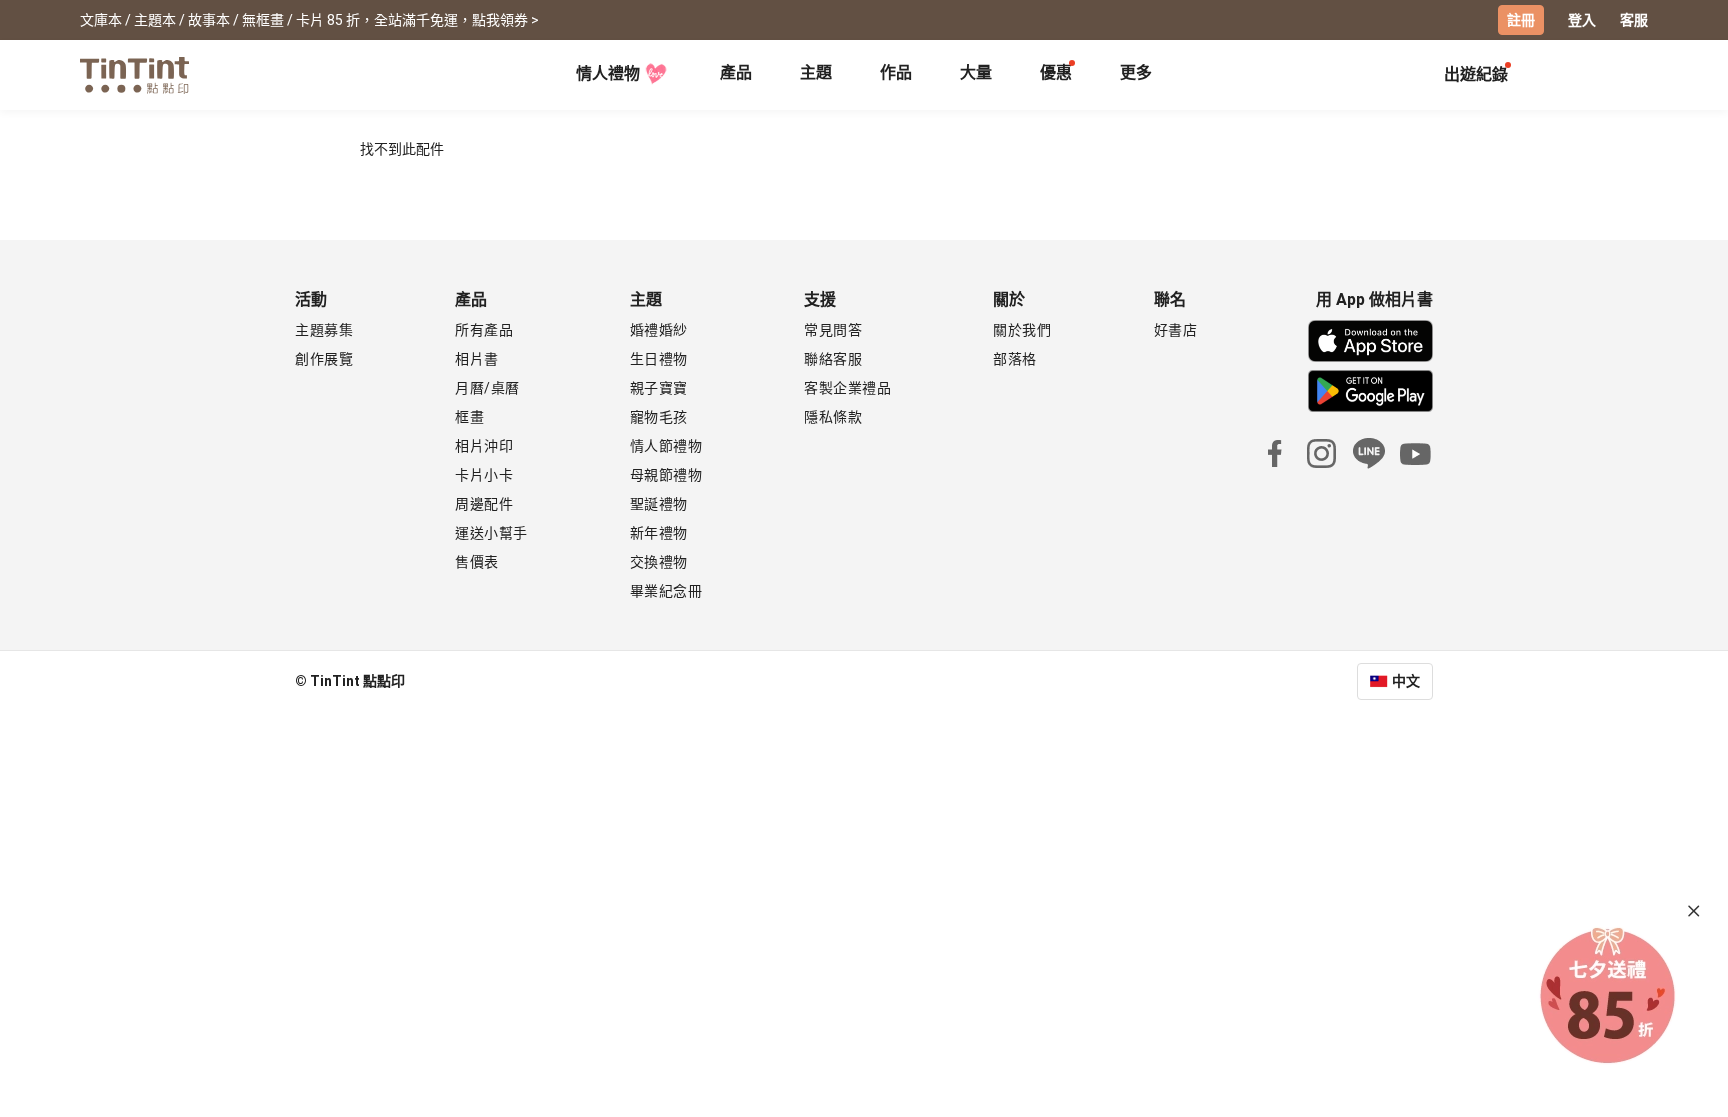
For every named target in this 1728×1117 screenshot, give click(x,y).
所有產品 (484, 330)
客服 (1634, 20)
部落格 (1015, 359)
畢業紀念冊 (666, 591)
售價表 (477, 562)
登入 (1582, 20)
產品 (736, 72)
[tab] (736, 75)
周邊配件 (484, 504)
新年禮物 (659, 533)
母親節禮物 (666, 475)
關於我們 (1022, 330)
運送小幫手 (491, 533)
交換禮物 (659, 562)
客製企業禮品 (847, 388)
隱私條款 (833, 417)
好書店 (1176, 330)
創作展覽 (324, 359)
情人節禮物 (666, 446)
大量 (976, 72)
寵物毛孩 (659, 417)
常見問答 (833, 330)
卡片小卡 (484, 475)
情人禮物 (608, 73)
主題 (816, 72)
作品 (896, 72)
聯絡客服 (833, 359)
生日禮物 (659, 359)
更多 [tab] (1136, 72)
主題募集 (324, 330)
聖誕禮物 (659, 504)
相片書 (477, 359)
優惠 (1056, 72)
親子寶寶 (659, 388)
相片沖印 (484, 446)
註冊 (1521, 20)
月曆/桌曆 (487, 388)
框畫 (469, 417)
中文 (1406, 681)
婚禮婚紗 (659, 330)
